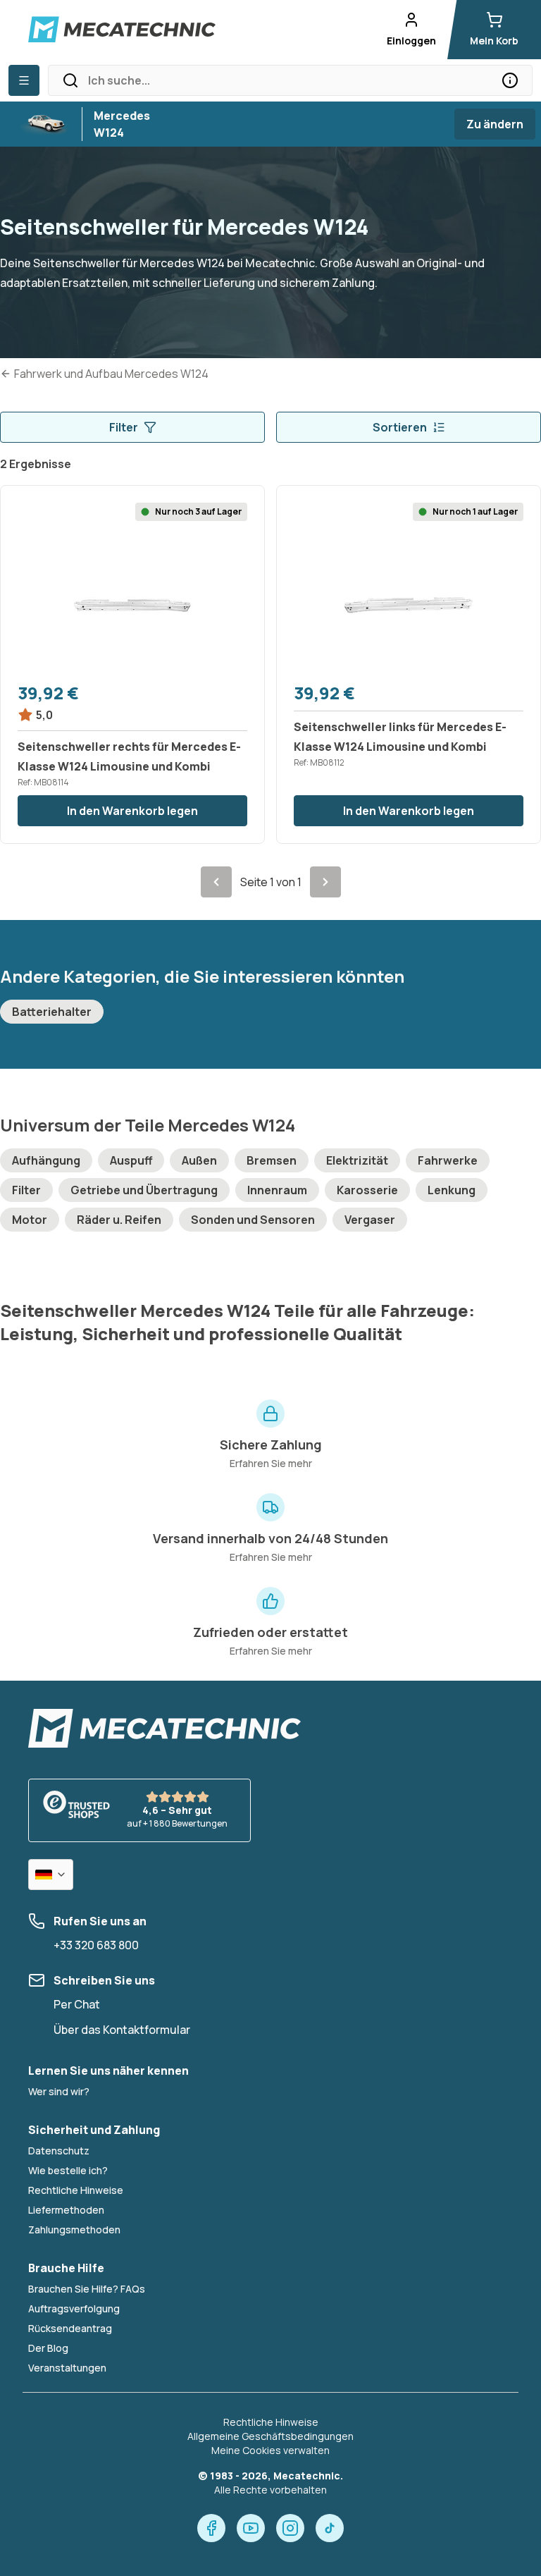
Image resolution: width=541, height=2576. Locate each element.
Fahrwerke (448, 1160)
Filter (124, 427)
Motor (30, 1220)
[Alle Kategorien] (24, 80)
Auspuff (131, 1160)
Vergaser (370, 1220)
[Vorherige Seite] (216, 882)
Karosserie (367, 1190)
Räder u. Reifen (119, 1220)
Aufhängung (46, 1160)
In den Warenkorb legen (132, 811)
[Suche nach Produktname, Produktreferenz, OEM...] (510, 80)
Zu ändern (495, 124)
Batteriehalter (52, 1012)
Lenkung (452, 1190)
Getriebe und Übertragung (144, 1190)
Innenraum (277, 1190)
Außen (199, 1160)
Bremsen (272, 1160)
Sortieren (400, 427)
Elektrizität (357, 1160)
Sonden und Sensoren (253, 1220)
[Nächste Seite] (325, 882)
